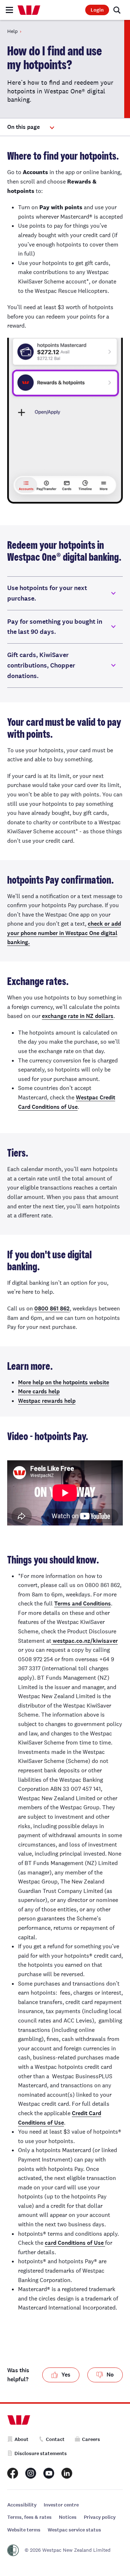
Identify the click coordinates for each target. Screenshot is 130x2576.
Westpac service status (74, 2530)
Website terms (24, 2530)
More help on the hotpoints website (64, 1382)
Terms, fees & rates (29, 2517)
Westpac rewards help (47, 1401)
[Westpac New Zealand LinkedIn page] (67, 2473)
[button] (31, 127)
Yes (66, 2375)
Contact (55, 2439)
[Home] (29, 10)
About (21, 2439)
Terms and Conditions (83, 1603)
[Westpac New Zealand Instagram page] (31, 2473)
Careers (91, 2439)
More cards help (39, 1391)
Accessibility (22, 2505)
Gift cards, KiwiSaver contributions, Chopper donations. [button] (41, 665)
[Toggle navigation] (9, 10)
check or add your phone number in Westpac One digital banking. (64, 933)
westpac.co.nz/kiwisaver (84, 1641)
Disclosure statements (41, 2453)
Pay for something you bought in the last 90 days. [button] (55, 627)
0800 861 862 (52, 1308)
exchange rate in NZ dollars (78, 1016)
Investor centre (61, 2505)
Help (12, 31)
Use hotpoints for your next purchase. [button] (47, 593)
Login (97, 10)
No (110, 2375)
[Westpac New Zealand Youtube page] (49, 2473)
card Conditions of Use (75, 2243)
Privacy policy (100, 2517)
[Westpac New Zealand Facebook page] (13, 2473)
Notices (68, 2517)
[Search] (117, 10)
